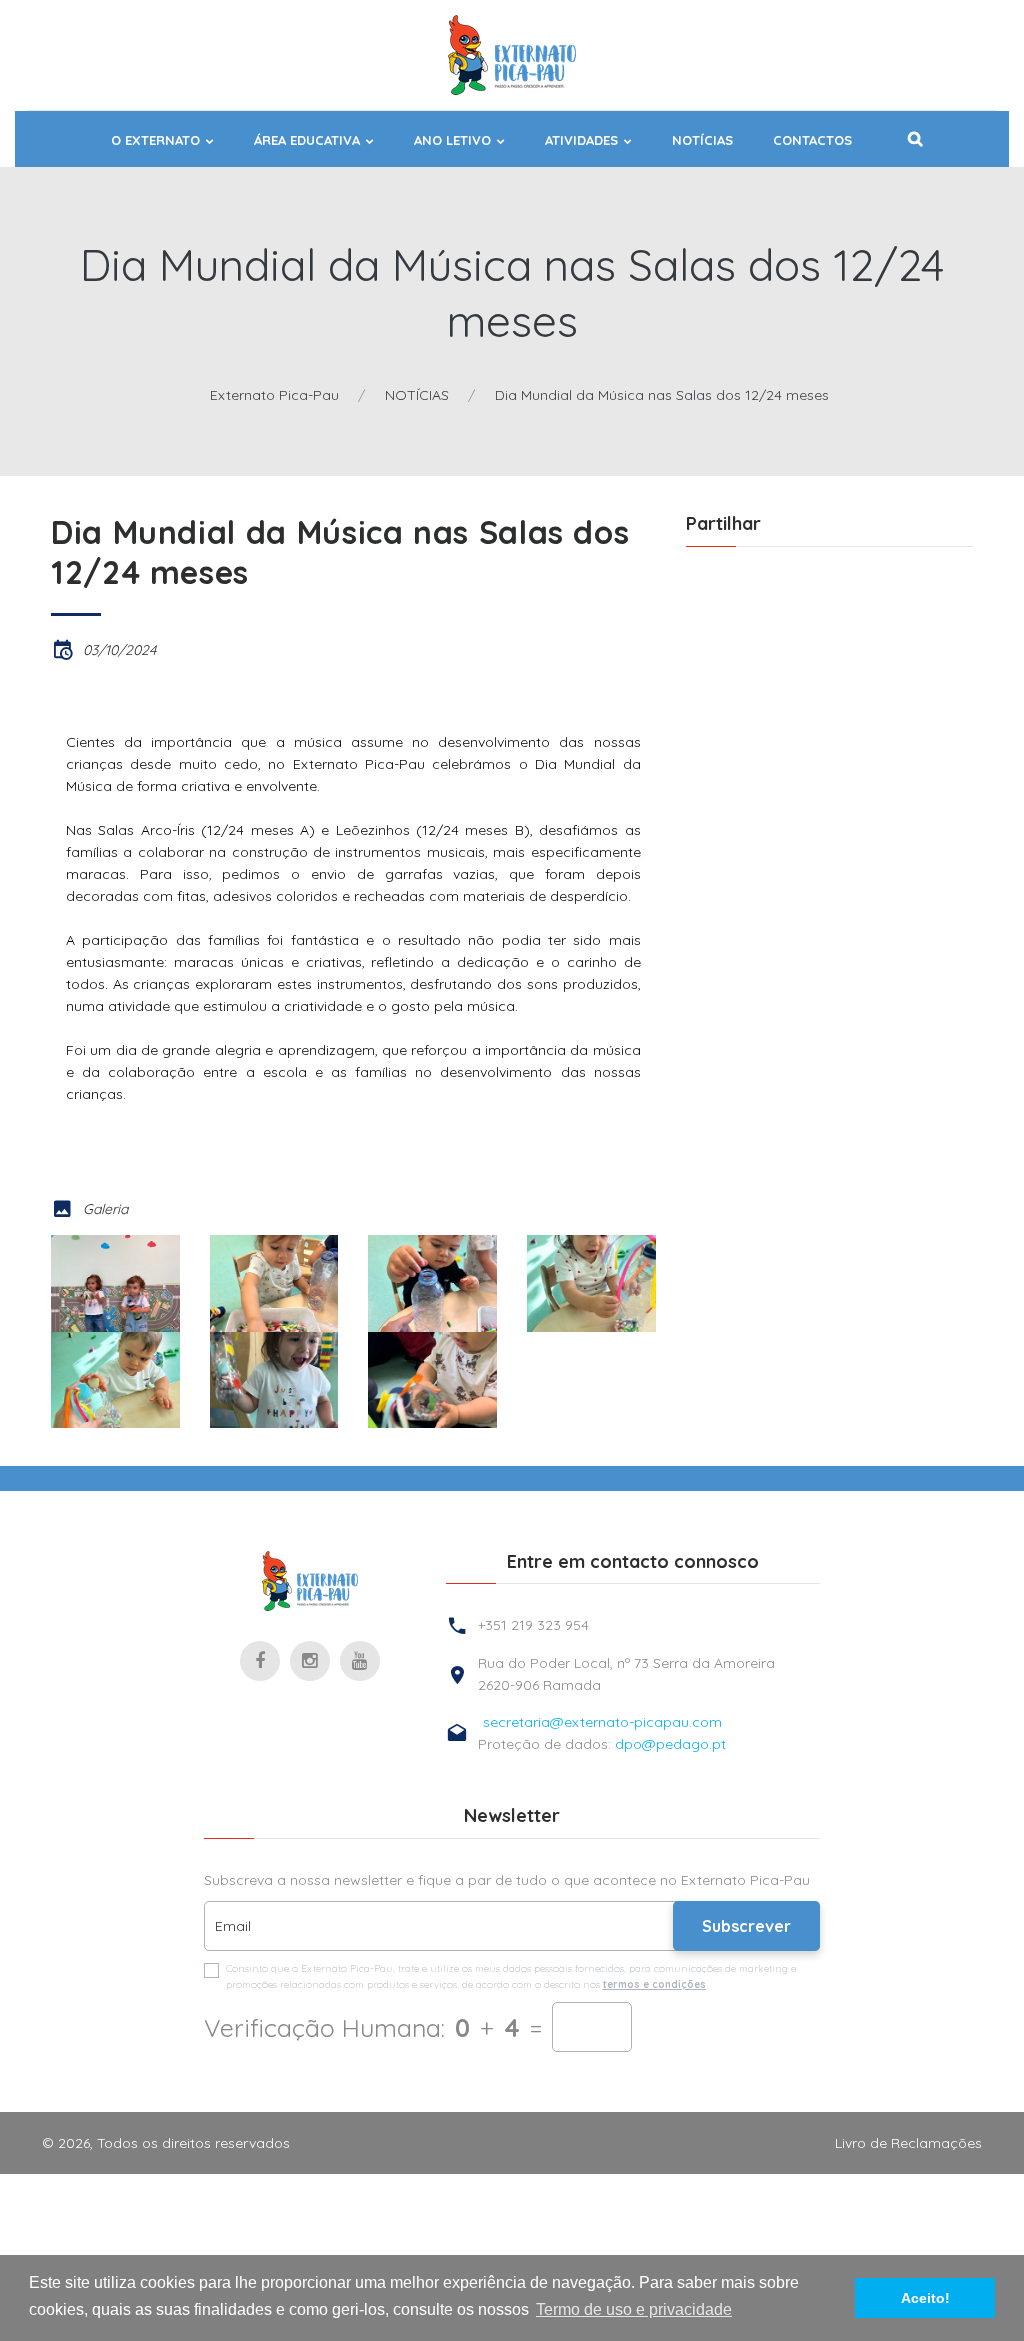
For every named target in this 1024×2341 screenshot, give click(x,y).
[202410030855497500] (274, 1283)
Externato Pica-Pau (274, 395)
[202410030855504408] (591, 1283)
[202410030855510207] (432, 1380)
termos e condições (654, 1984)
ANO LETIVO (452, 140)
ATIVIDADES (581, 140)
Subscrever (746, 1926)
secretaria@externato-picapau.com (602, 1722)
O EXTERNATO (155, 140)
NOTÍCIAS (702, 140)
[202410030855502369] (432, 1283)
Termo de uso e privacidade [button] (634, 2309)
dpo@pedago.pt (670, 1744)
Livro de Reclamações (908, 2143)
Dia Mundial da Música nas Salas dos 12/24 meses (662, 395)
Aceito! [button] (925, 2298)
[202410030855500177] (115, 1283)
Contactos (812, 140)
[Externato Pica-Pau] (310, 1581)
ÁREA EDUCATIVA (307, 140)
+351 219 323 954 (533, 1625)
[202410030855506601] (115, 1380)
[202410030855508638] (274, 1380)
